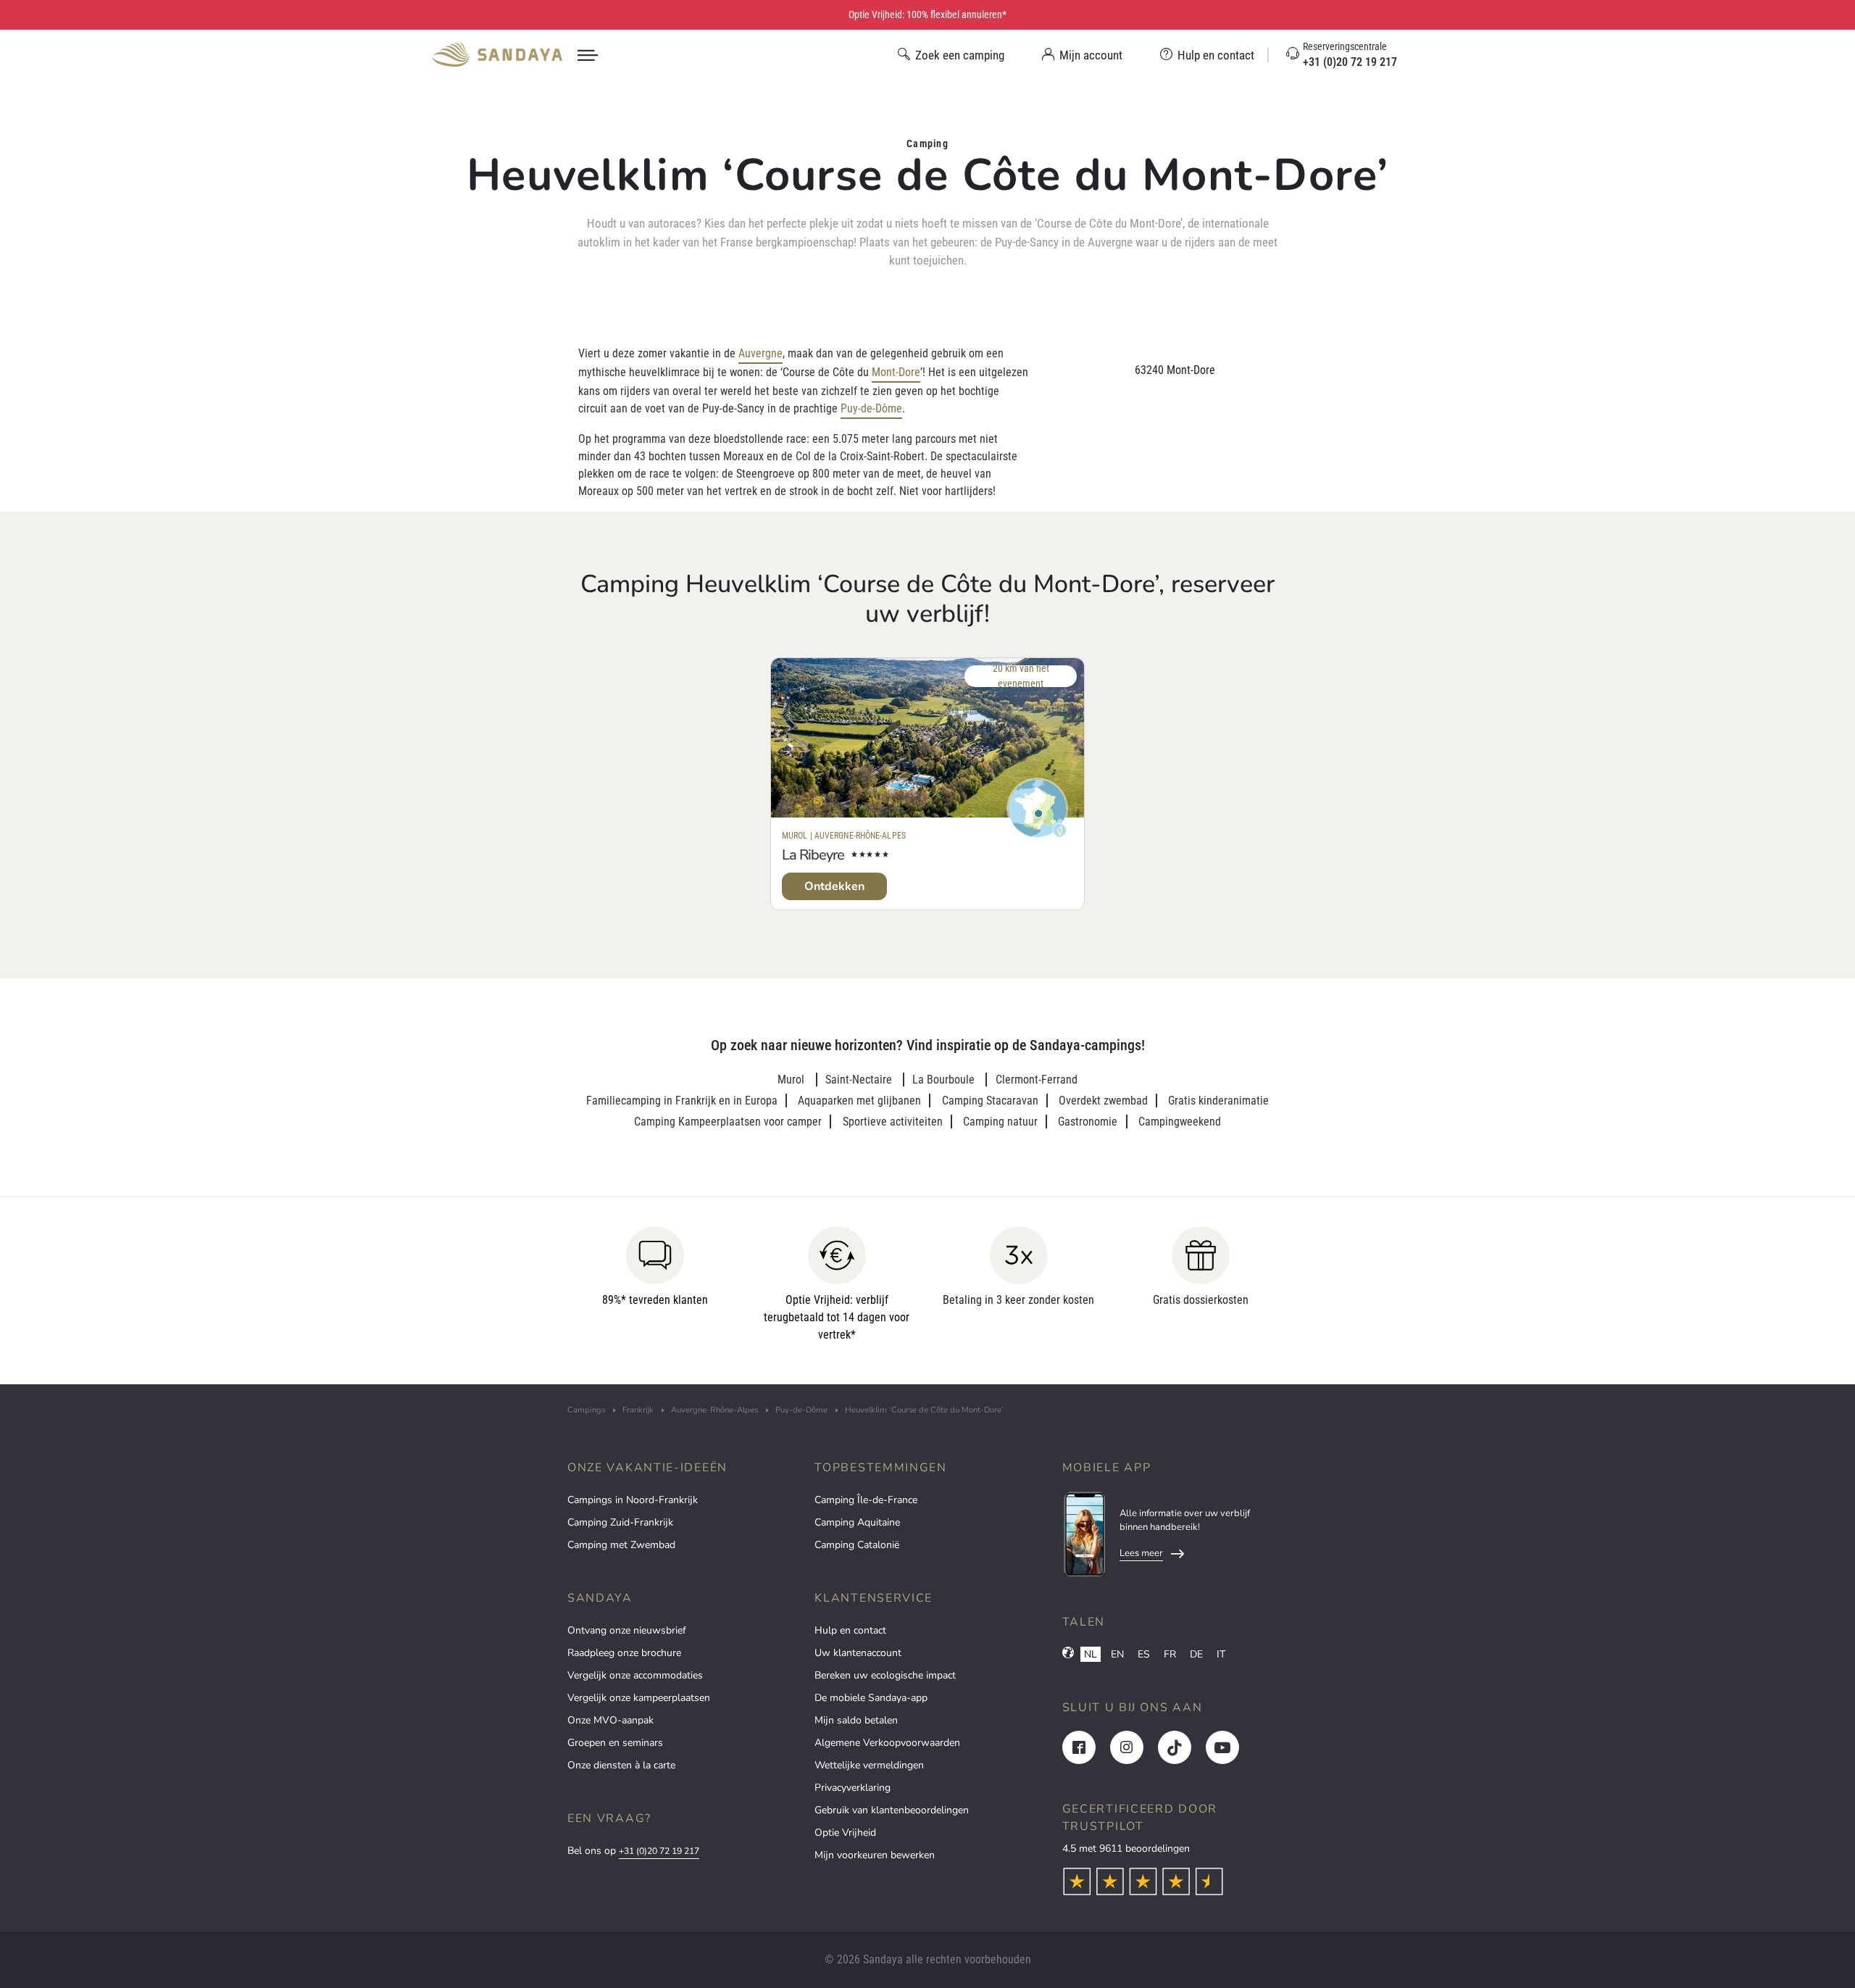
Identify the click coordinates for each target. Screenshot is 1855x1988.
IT (1221, 1654)
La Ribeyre (813, 855)
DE (1196, 1654)
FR (1170, 1654)
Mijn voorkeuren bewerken (875, 1855)
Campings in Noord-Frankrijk (633, 1500)
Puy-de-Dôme (871, 408)
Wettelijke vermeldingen (869, 1765)
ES (1144, 1654)
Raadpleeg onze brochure (624, 1653)
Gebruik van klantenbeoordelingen (892, 1810)
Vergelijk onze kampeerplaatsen (639, 1698)
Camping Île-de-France (866, 1500)
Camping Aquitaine (857, 1522)
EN (1117, 1654)
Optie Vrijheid (845, 1833)
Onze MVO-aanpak (610, 1720)
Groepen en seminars (615, 1743)
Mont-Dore (896, 372)
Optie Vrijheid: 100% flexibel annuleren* (927, 14)
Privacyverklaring (853, 1788)
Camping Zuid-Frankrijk (620, 1522)
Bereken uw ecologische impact (885, 1675)
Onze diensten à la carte (621, 1765)
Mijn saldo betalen (856, 1720)
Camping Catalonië (857, 1545)
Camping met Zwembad (621, 1545)
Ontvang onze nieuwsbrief (627, 1630)
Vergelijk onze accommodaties (635, 1675)
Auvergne (760, 353)
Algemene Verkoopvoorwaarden (887, 1743)
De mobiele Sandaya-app (871, 1698)
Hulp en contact (850, 1630)
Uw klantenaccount (858, 1653)
